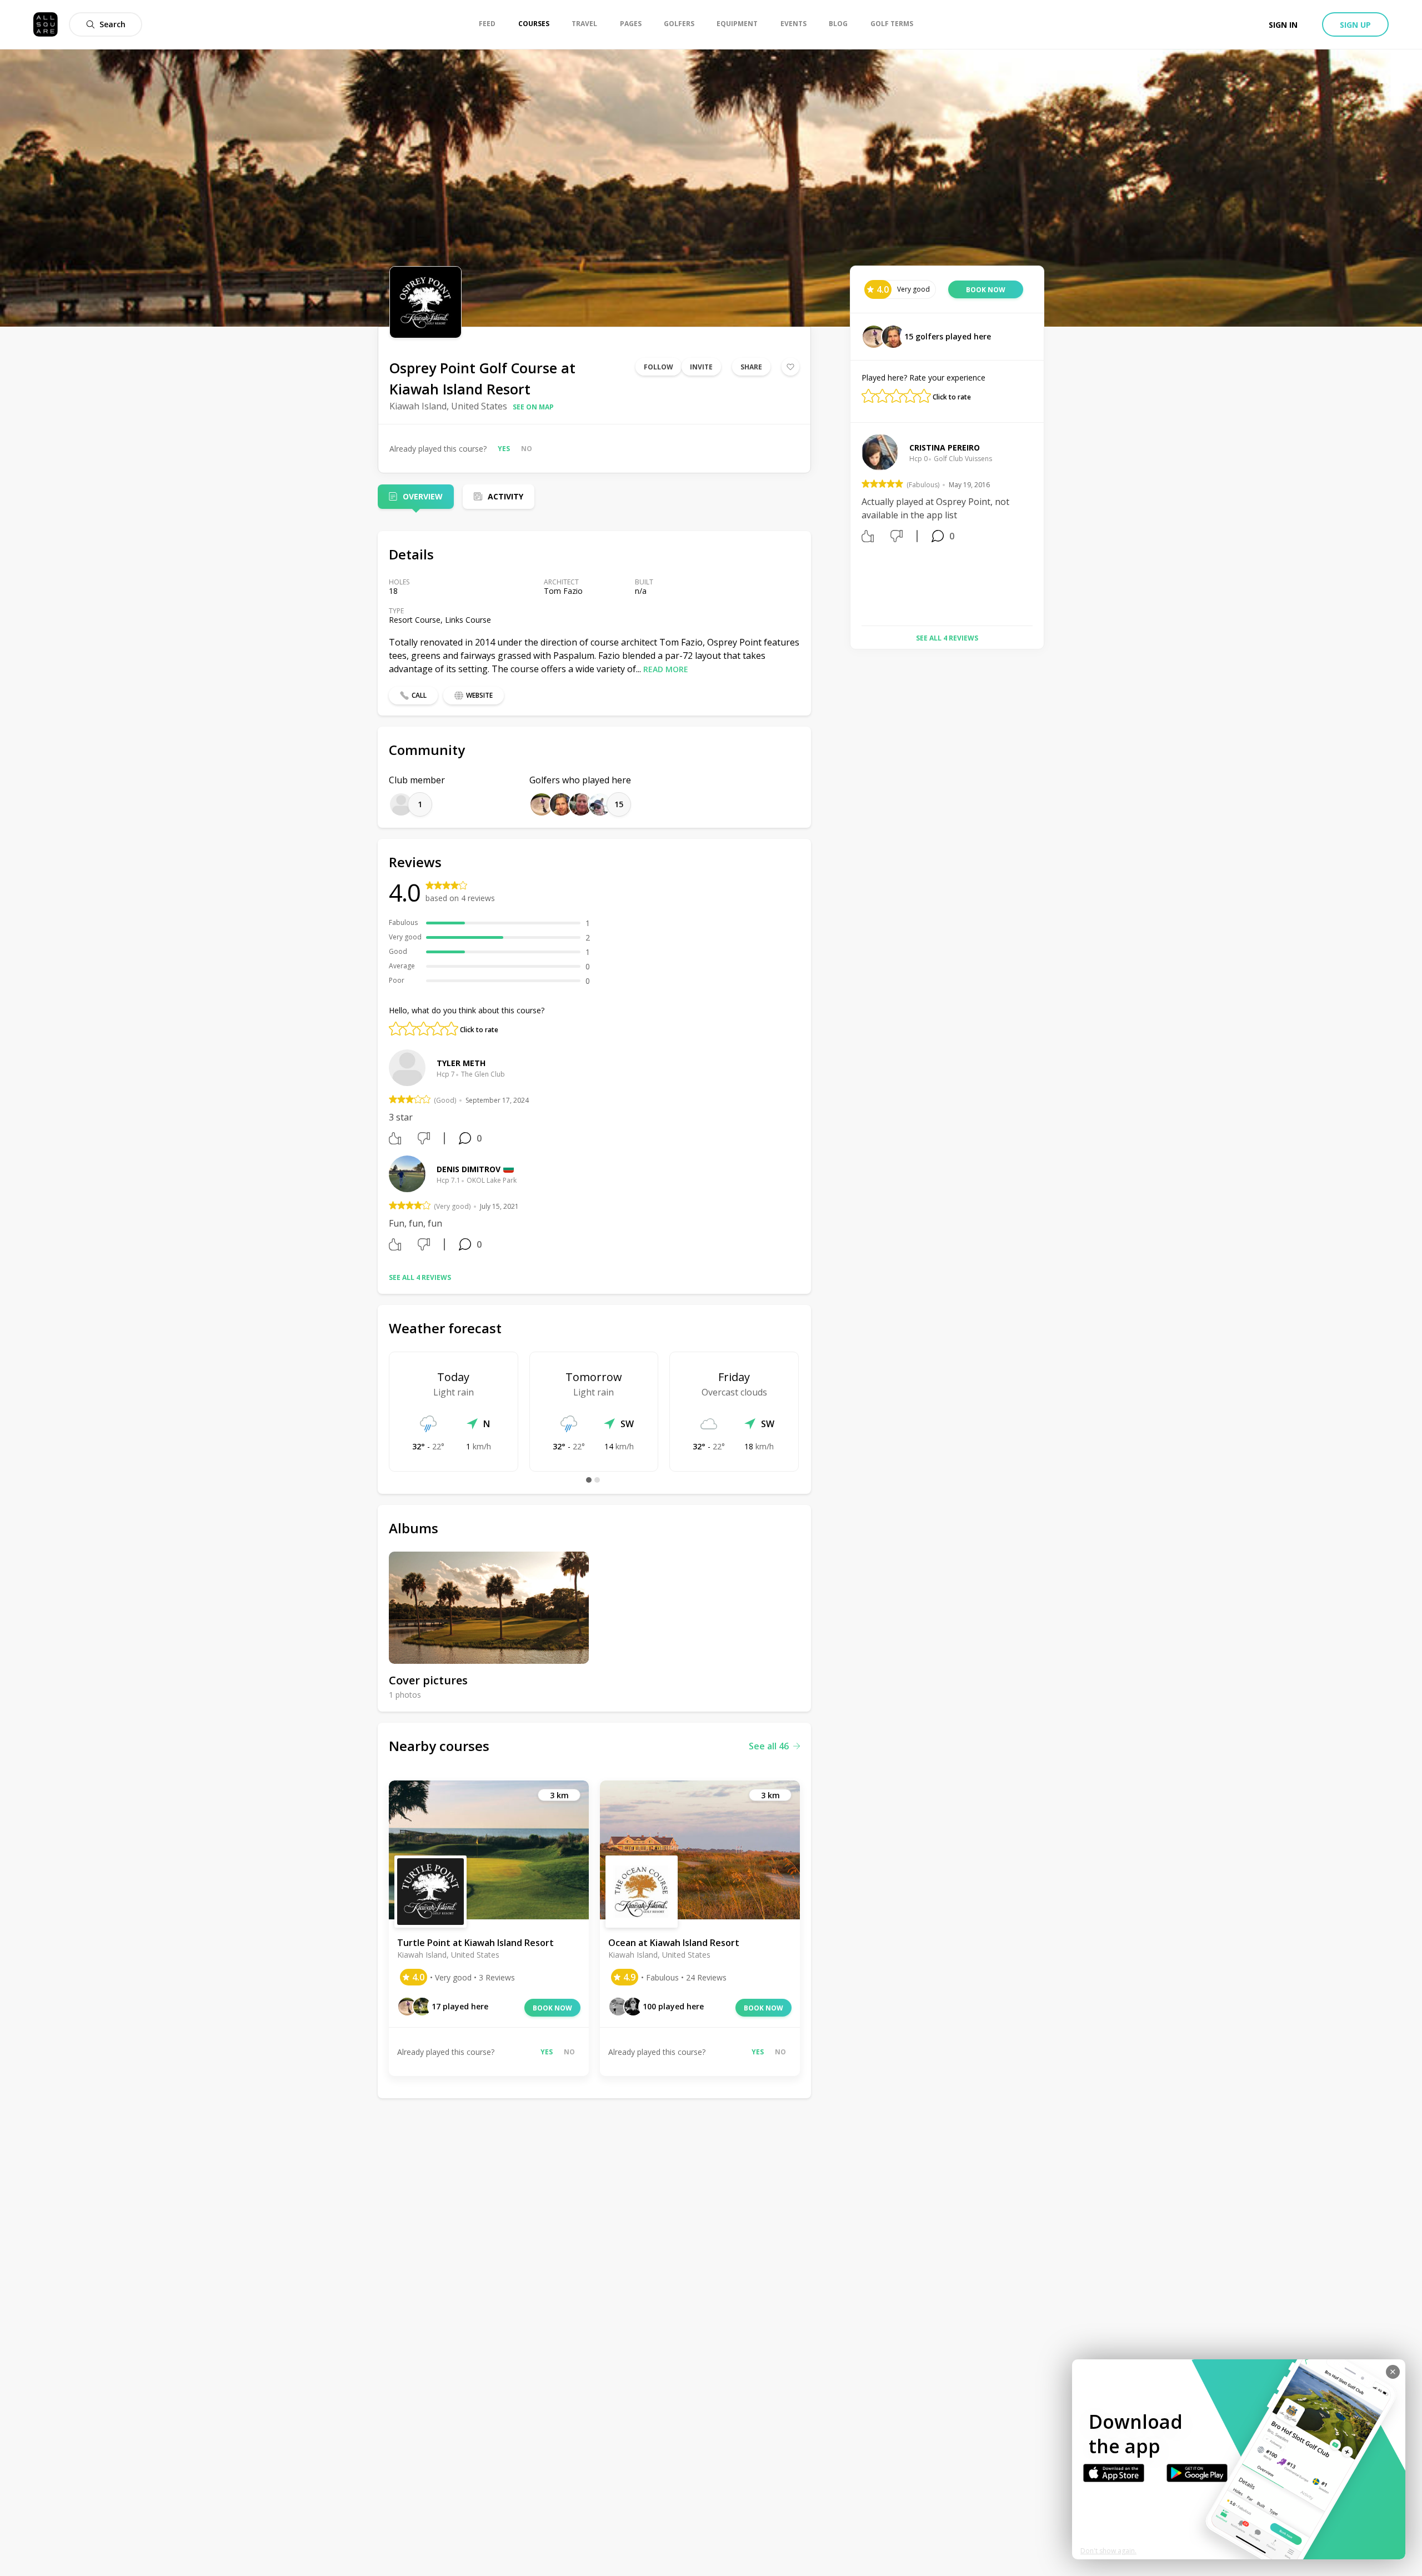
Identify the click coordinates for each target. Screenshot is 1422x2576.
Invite (701, 367)
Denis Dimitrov (469, 1169)
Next (1041, 526)
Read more (666, 669)
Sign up (1355, 25)
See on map (533, 407)
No (527, 449)
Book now (552, 2008)
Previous (853, 526)
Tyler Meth (461, 1063)
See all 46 (769, 1746)
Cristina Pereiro (945, 447)
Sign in (1283, 25)
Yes (504, 449)
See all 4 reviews (420, 1277)
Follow (659, 367)
